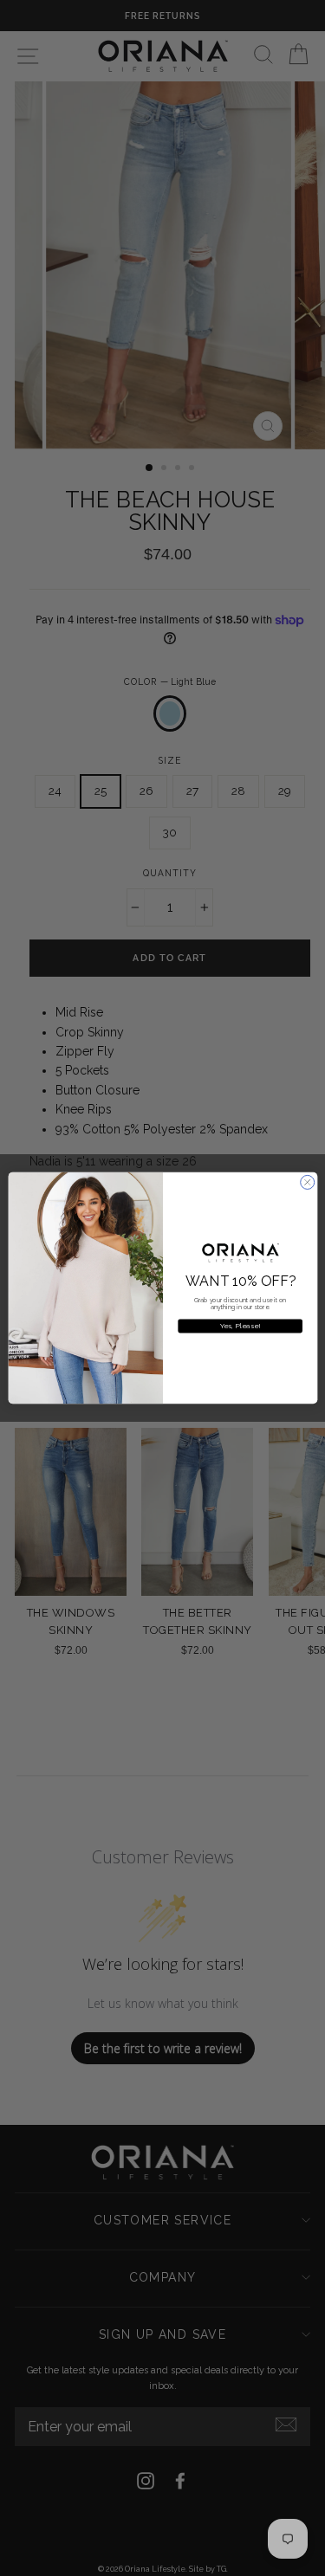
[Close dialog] (307, 1182)
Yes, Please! (240, 1326)
